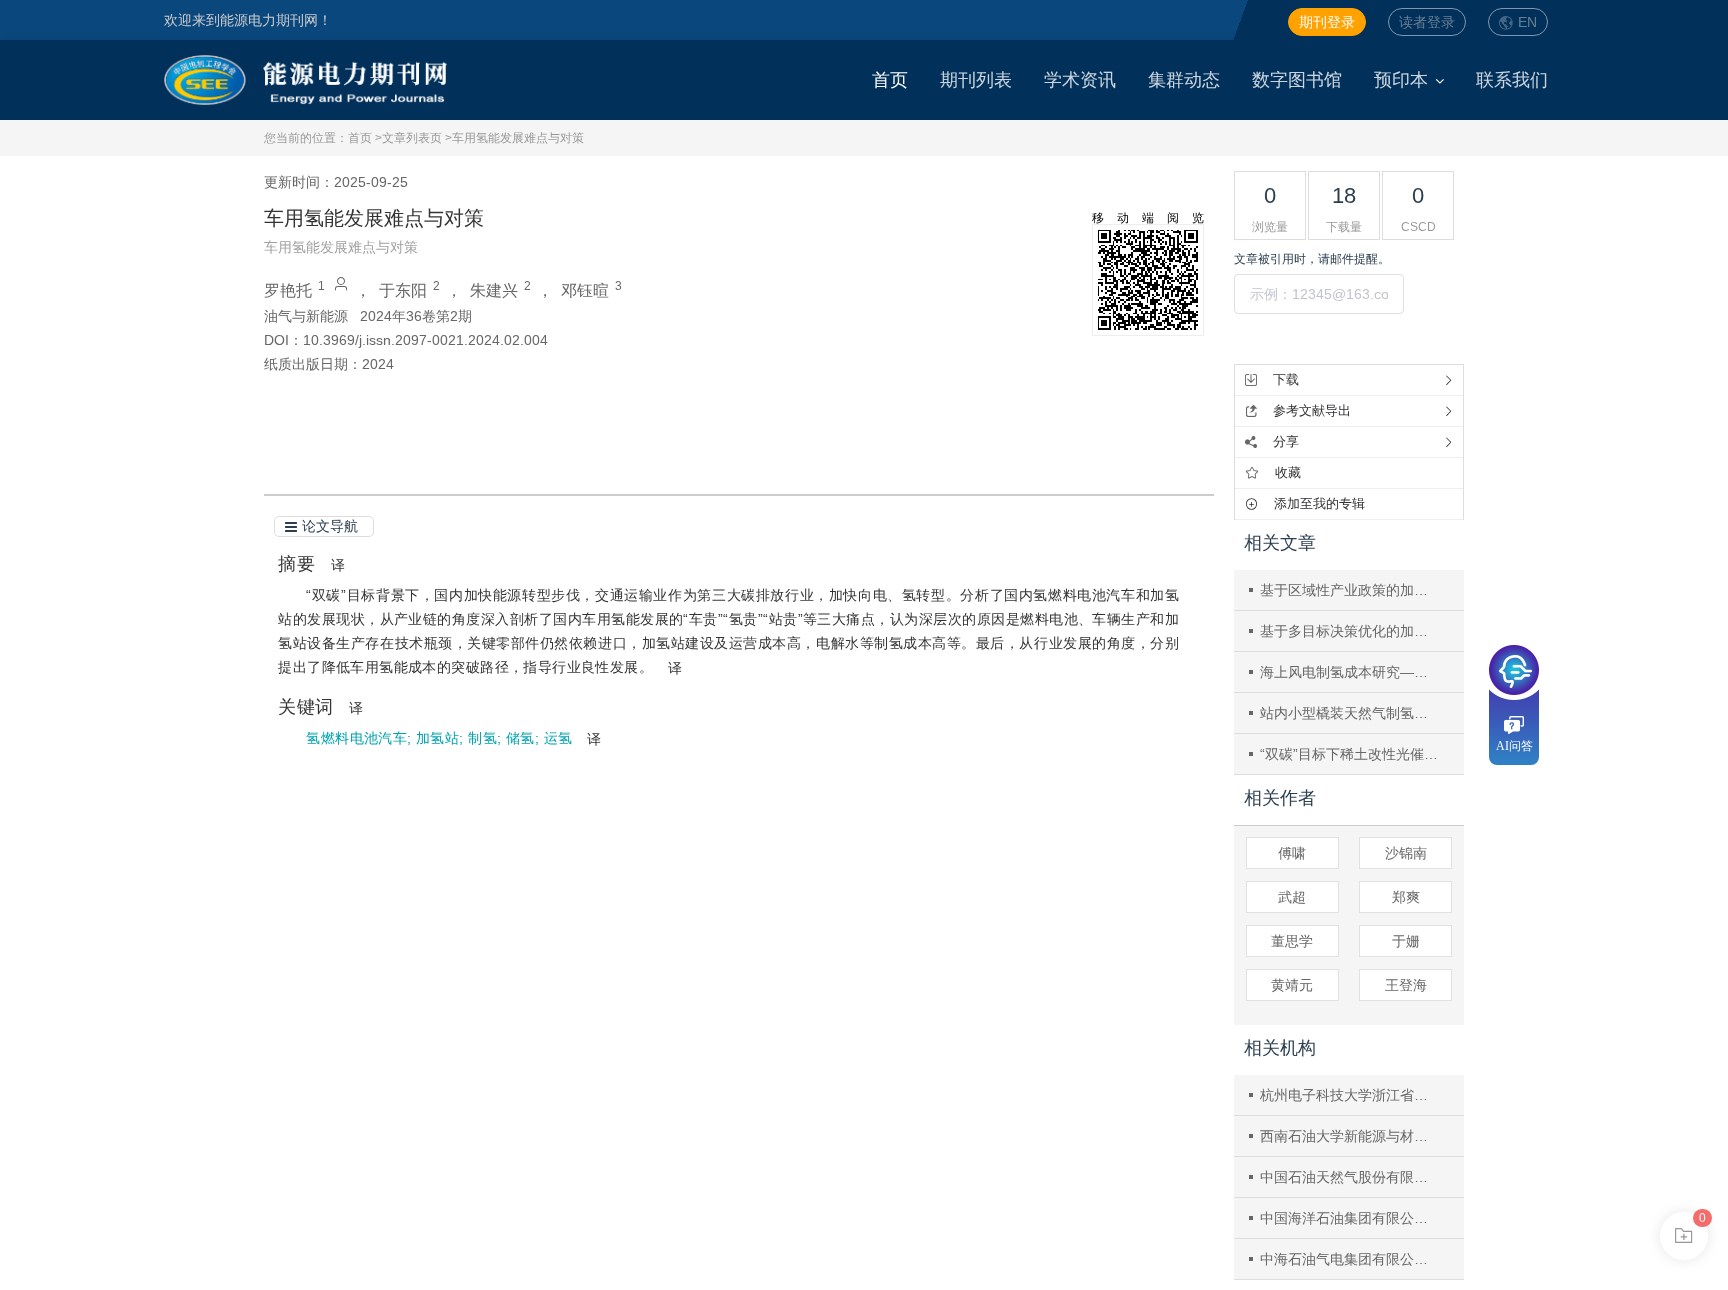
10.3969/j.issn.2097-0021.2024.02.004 (425, 340)
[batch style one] (1684, 1236)
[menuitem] (890, 80)
